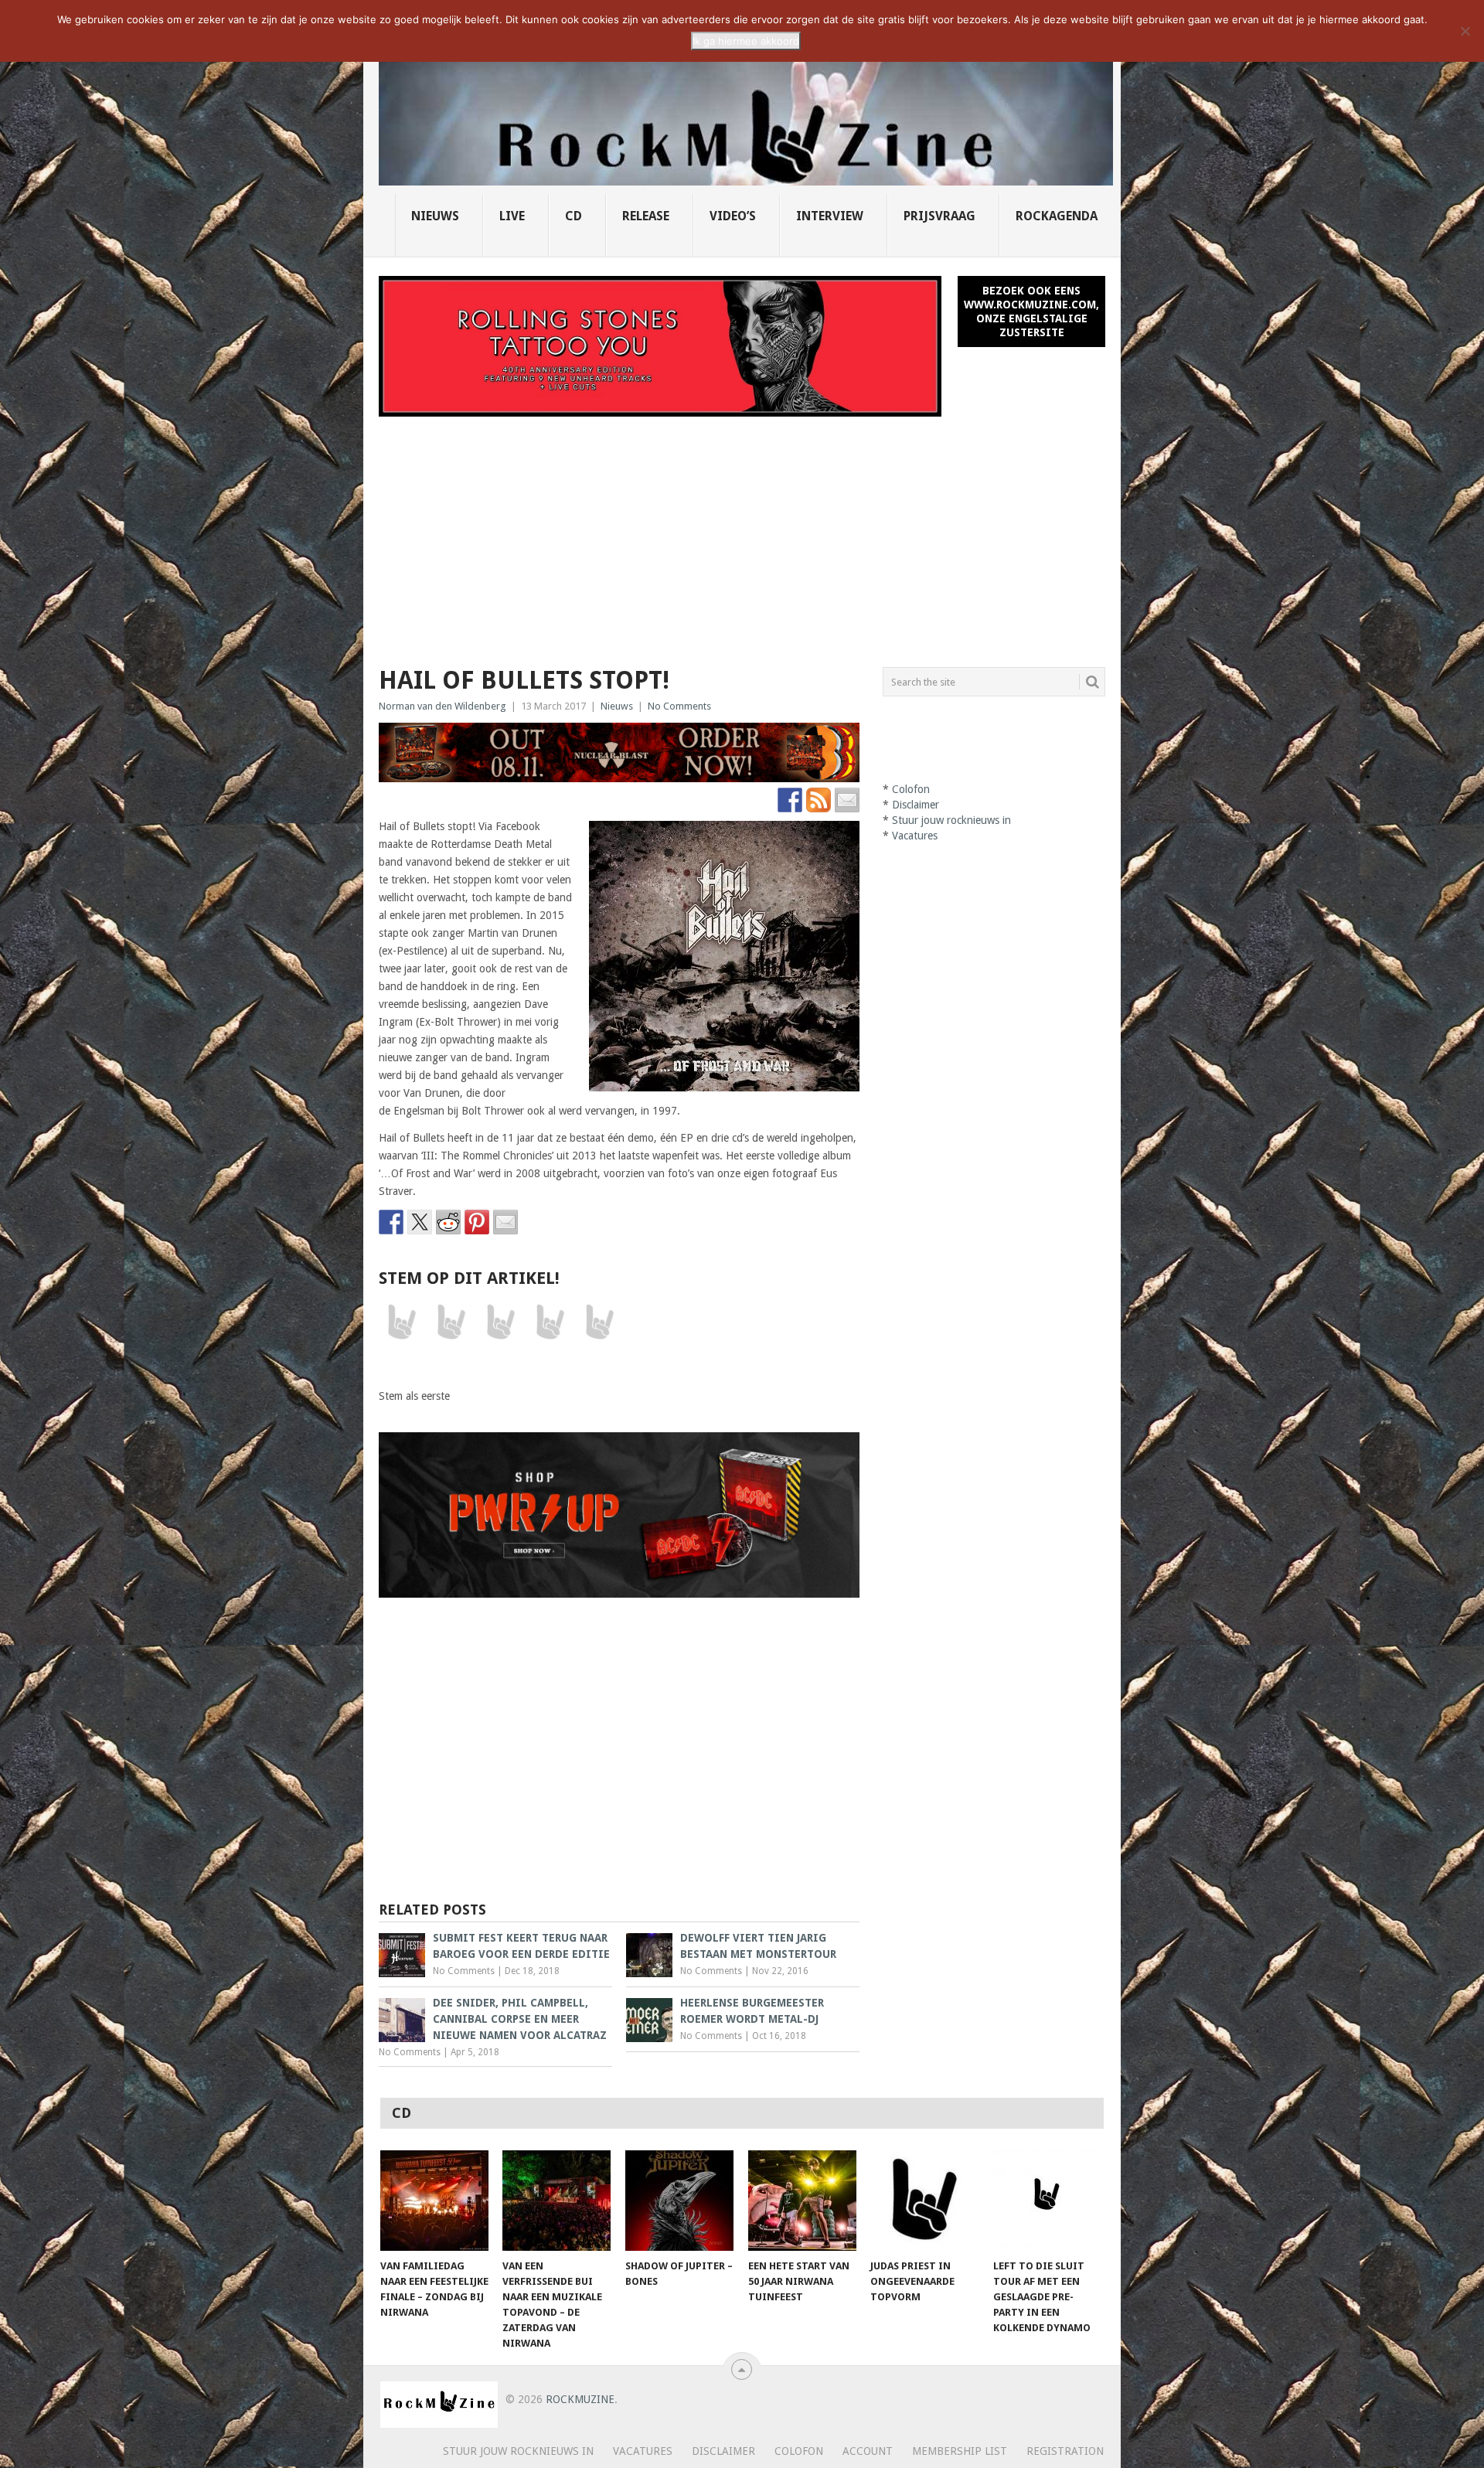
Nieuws (435, 216)
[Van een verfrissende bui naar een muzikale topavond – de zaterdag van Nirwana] (556, 2201)
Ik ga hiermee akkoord (746, 41)
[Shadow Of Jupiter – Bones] (679, 2201)
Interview (830, 216)
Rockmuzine (580, 2399)
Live (512, 216)
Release (646, 216)
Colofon (911, 789)
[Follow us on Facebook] (790, 800)
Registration (1065, 2451)
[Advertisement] (742, 533)
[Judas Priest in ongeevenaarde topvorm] (924, 2201)
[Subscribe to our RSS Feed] (819, 800)
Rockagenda (1057, 216)
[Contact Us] (847, 800)
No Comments (679, 706)
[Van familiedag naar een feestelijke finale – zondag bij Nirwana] (434, 2201)
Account (868, 2451)
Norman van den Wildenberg (442, 706)
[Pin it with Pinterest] (477, 1222)
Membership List (960, 2451)
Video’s (733, 216)
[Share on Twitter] (420, 1222)
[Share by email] (505, 1222)
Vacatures (915, 836)
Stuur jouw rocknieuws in (951, 820)
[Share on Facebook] (391, 1222)
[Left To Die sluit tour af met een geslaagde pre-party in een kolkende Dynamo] (1047, 2201)
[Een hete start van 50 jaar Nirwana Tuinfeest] (802, 2201)
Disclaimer (916, 805)
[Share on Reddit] (448, 1222)
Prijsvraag (939, 216)
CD (574, 216)
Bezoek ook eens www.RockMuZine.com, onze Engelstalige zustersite (1031, 311)
